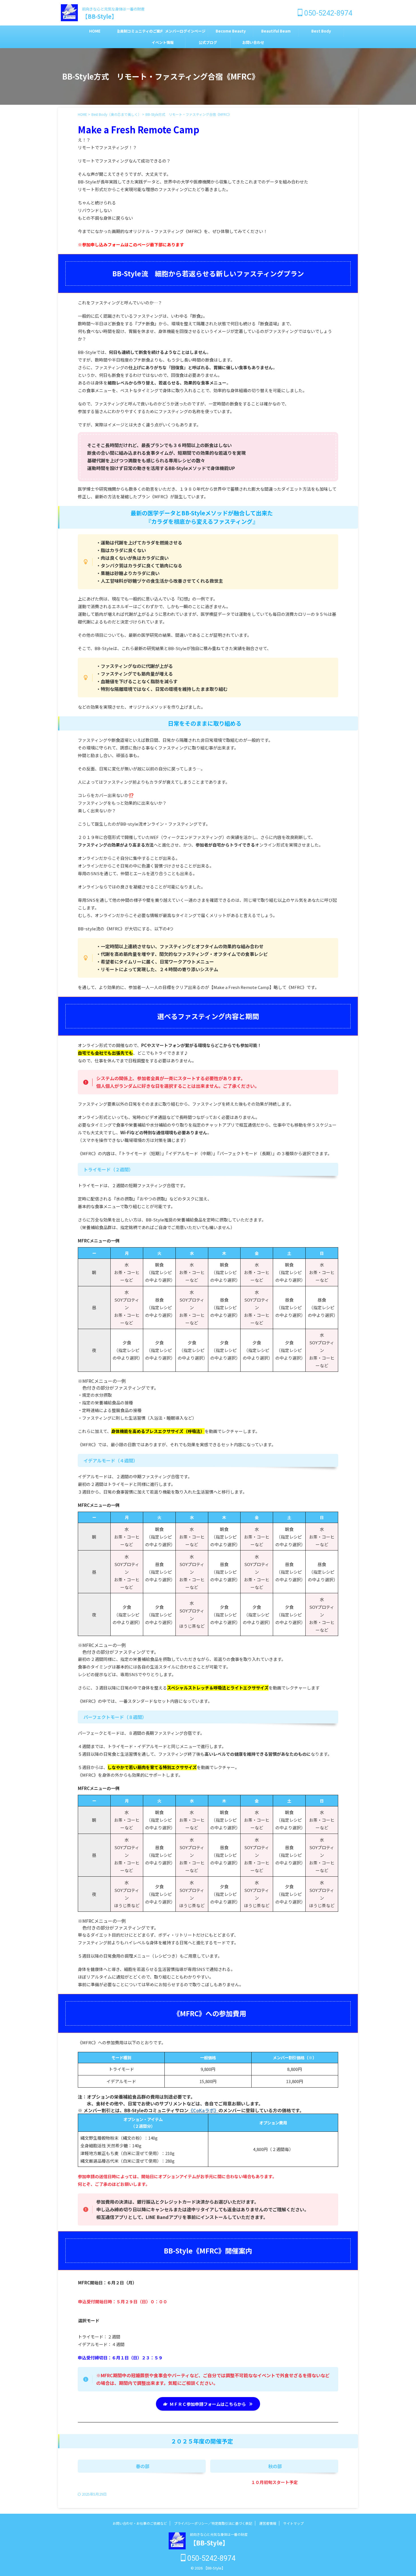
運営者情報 (268, 2523)
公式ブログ (208, 42)
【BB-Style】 (100, 16)
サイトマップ (293, 2523)
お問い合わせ (253, 42)
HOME (95, 31)
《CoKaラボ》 (203, 2110)
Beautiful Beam (276, 31)
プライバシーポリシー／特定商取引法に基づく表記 (213, 2523)
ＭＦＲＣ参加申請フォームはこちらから (208, 2404)
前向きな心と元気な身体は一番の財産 (219, 2534)
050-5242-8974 (327, 13)
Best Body (321, 31)
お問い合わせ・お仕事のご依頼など (140, 2523)
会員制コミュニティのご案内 (140, 31)
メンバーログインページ (185, 31)
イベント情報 (163, 42)
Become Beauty (231, 31)
